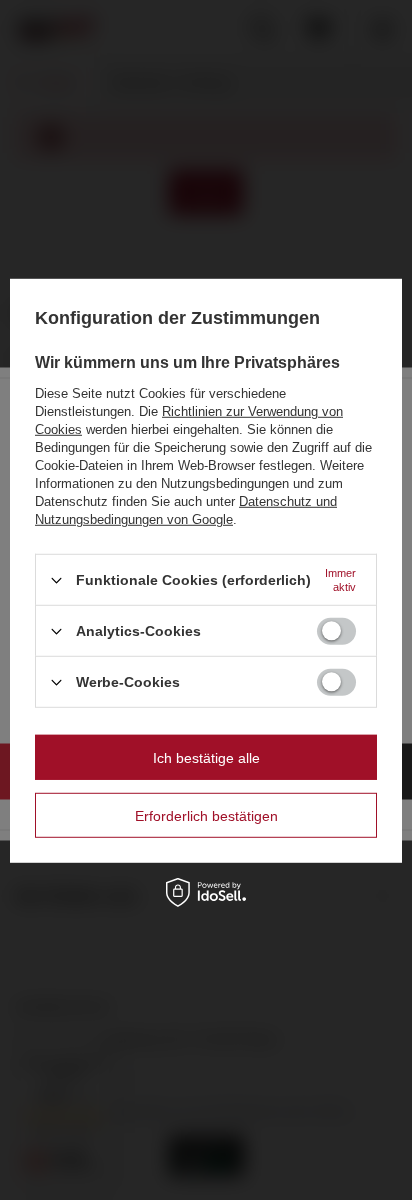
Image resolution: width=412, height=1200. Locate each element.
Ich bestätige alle (206, 757)
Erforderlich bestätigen (206, 815)
